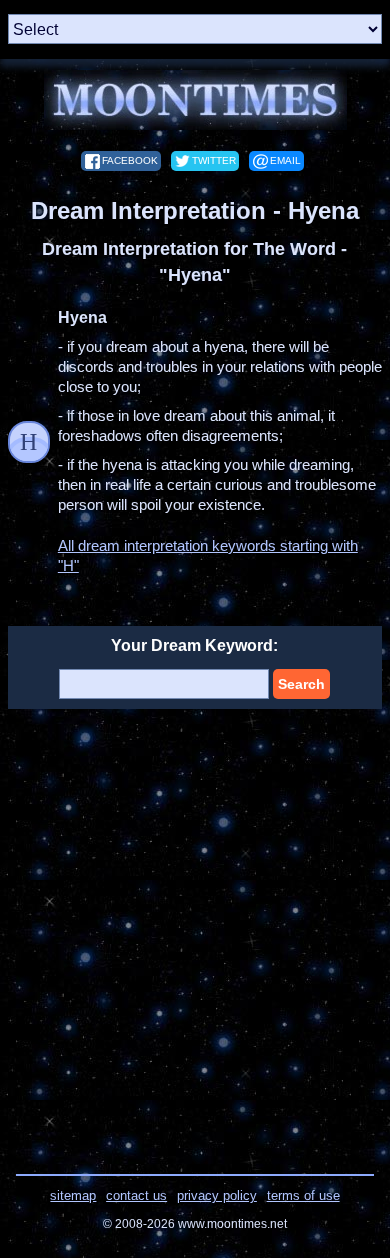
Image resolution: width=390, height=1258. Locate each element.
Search (301, 684)
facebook (130, 160)
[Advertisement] (195, 929)
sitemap (73, 1195)
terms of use (303, 1195)
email (285, 160)
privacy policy (217, 1195)
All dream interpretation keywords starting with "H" (208, 555)
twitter (214, 160)
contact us (136, 1195)
